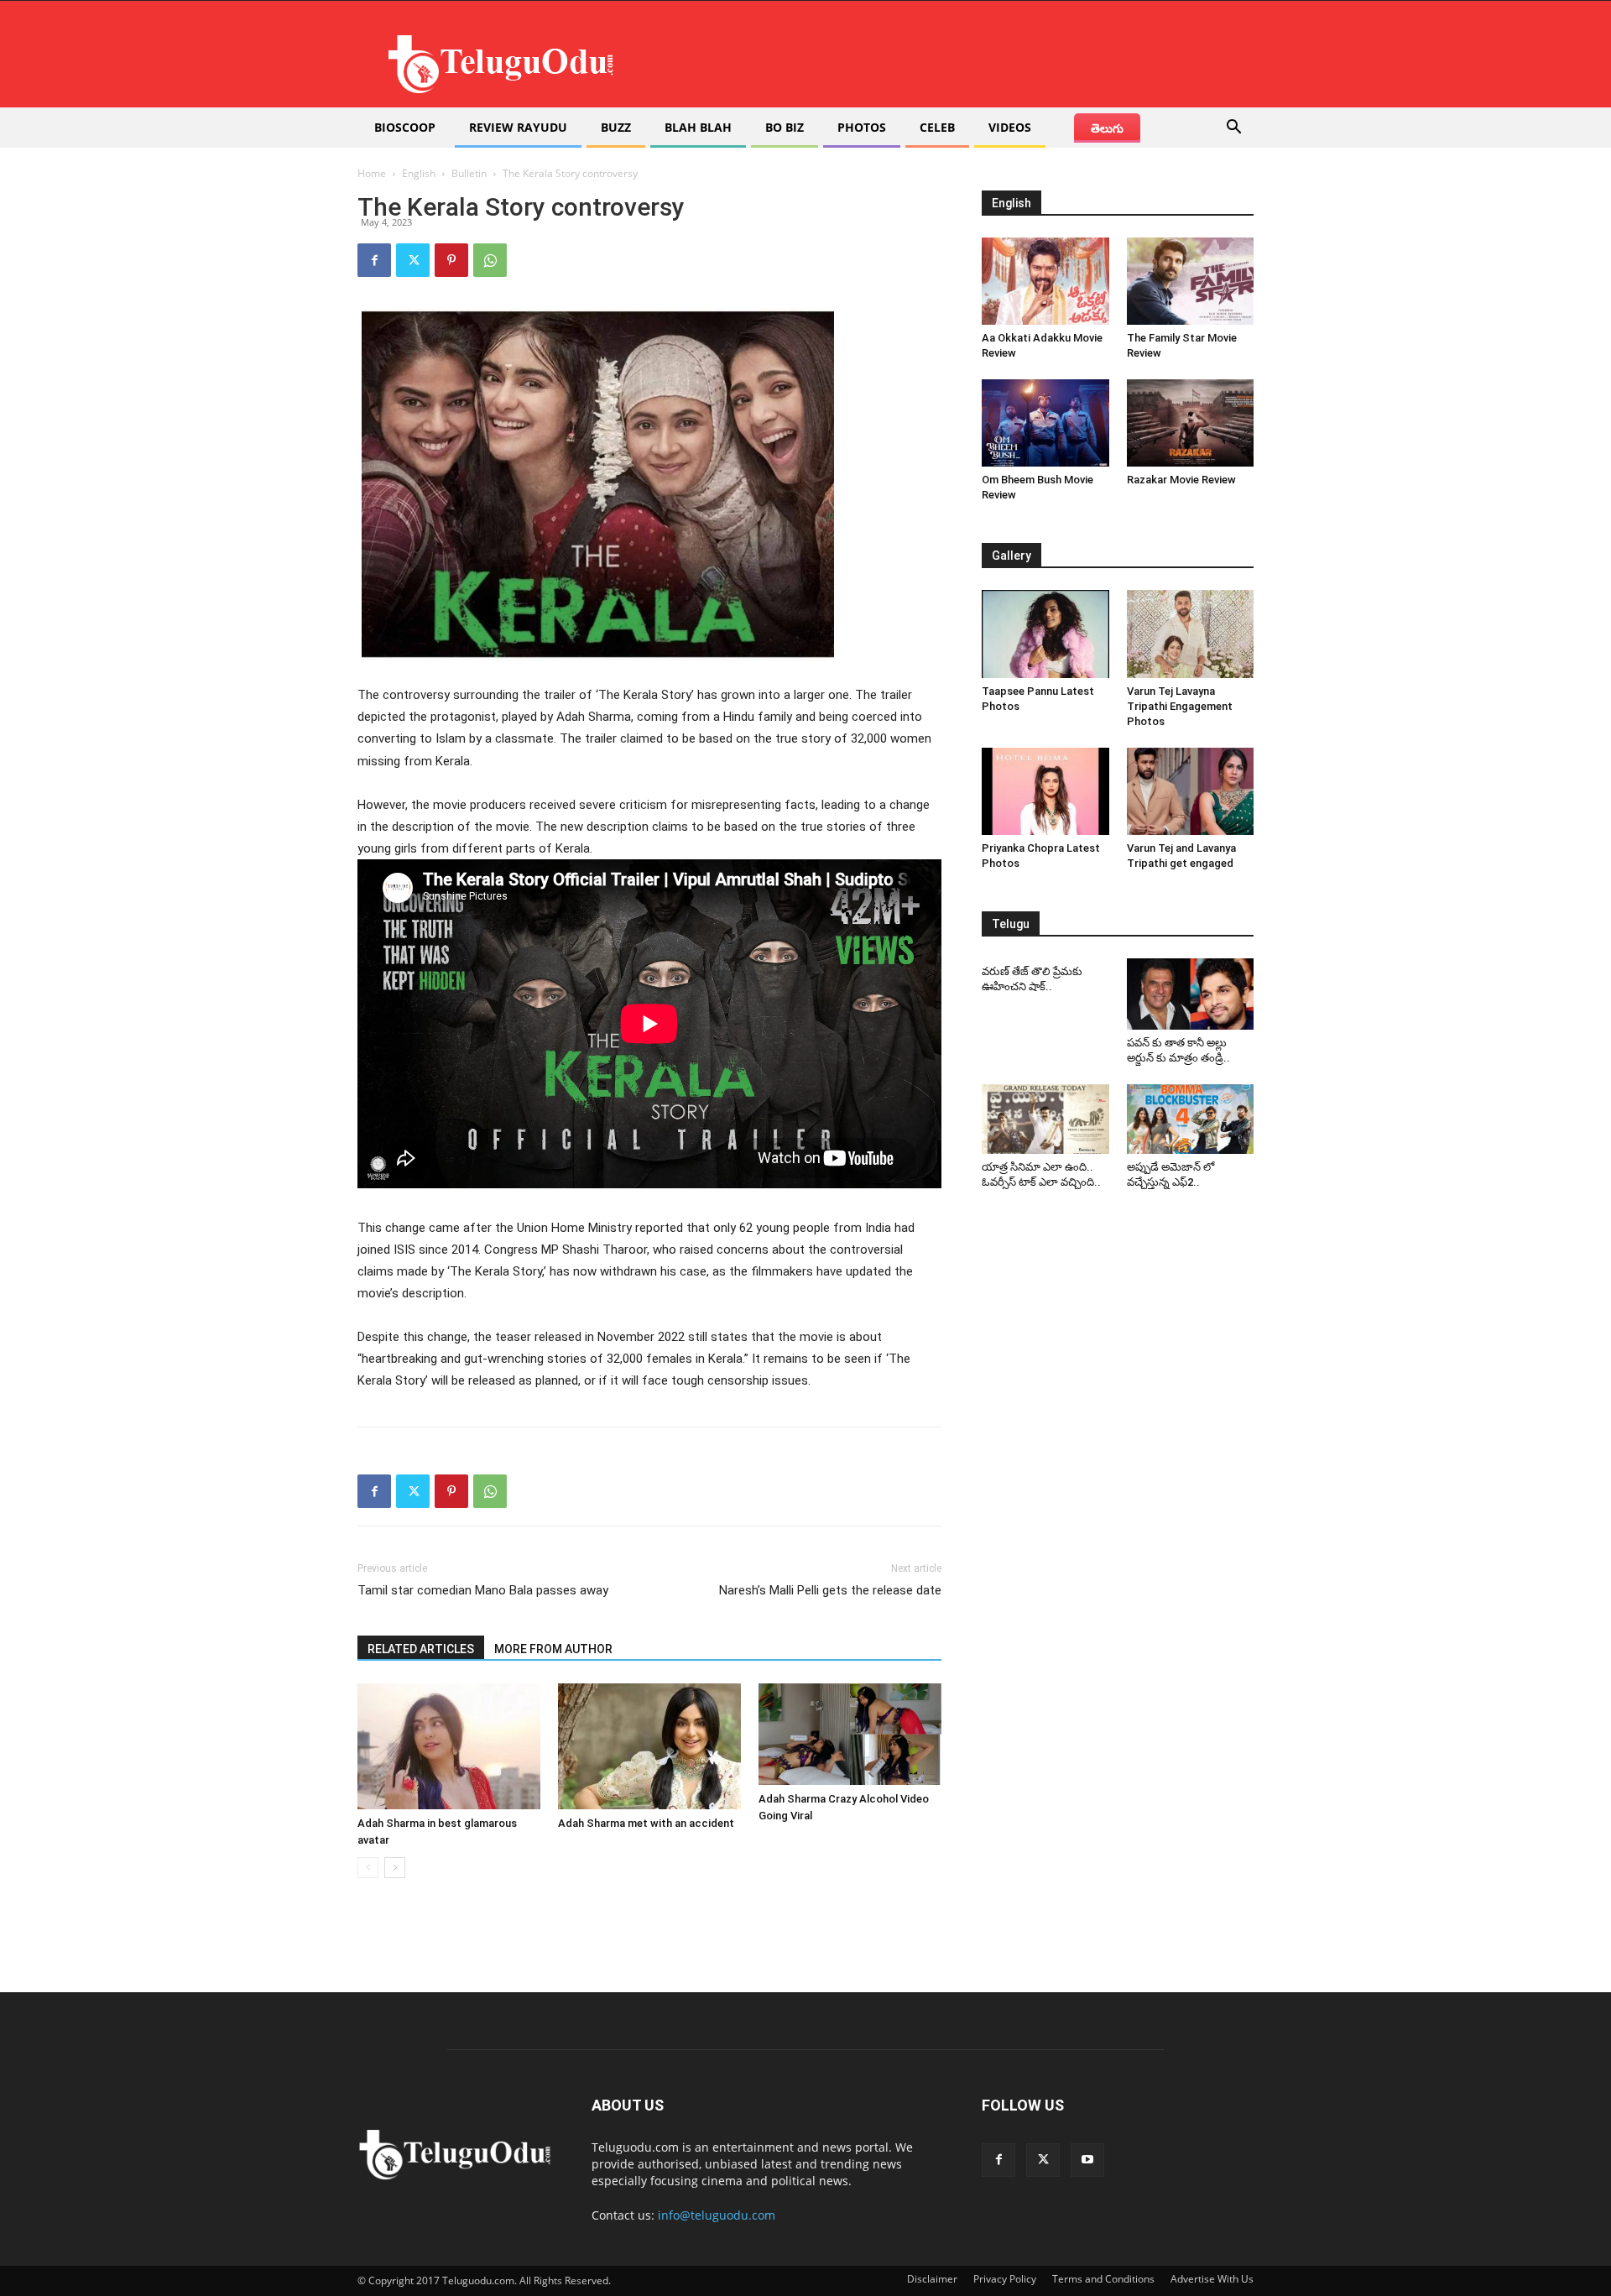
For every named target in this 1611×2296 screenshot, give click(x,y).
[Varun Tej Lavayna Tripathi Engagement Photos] (1191, 634)
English (419, 173)
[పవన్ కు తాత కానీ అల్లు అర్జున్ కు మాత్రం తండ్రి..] (1191, 994)
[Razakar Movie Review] (1191, 423)
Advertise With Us (1212, 2279)
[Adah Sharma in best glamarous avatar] (449, 1746)
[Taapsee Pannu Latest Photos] (1045, 634)
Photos (862, 127)
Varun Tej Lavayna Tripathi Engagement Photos (1180, 706)
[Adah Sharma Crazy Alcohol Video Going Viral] (850, 1734)
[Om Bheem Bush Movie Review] (1045, 423)
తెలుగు (1107, 128)
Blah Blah (698, 127)
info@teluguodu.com (717, 2215)
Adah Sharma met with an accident (646, 1823)
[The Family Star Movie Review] (1191, 281)
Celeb (937, 127)
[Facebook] (374, 260)
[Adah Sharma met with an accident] (649, 1746)
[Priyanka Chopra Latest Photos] (1045, 791)
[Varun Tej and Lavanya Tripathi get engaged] (1191, 791)
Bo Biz (785, 127)
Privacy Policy (1005, 2279)
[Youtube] (1087, 2160)
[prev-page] (368, 1868)
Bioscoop (405, 127)
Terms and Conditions (1103, 2279)
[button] (1233, 129)
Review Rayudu (518, 127)
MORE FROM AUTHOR (553, 1649)
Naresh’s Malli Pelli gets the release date (830, 1590)
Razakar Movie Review (1181, 480)
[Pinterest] (451, 260)
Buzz (616, 127)
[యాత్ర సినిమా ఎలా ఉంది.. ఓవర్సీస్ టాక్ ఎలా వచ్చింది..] (1045, 1119)
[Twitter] (413, 260)
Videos (1010, 127)
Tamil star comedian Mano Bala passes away (483, 1590)
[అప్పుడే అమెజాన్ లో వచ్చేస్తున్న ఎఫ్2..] (1191, 1119)
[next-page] (395, 1868)
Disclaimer (932, 2279)
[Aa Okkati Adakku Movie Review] (1045, 281)
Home (372, 173)
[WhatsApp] (490, 260)
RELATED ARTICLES (421, 1649)
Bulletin (469, 173)
